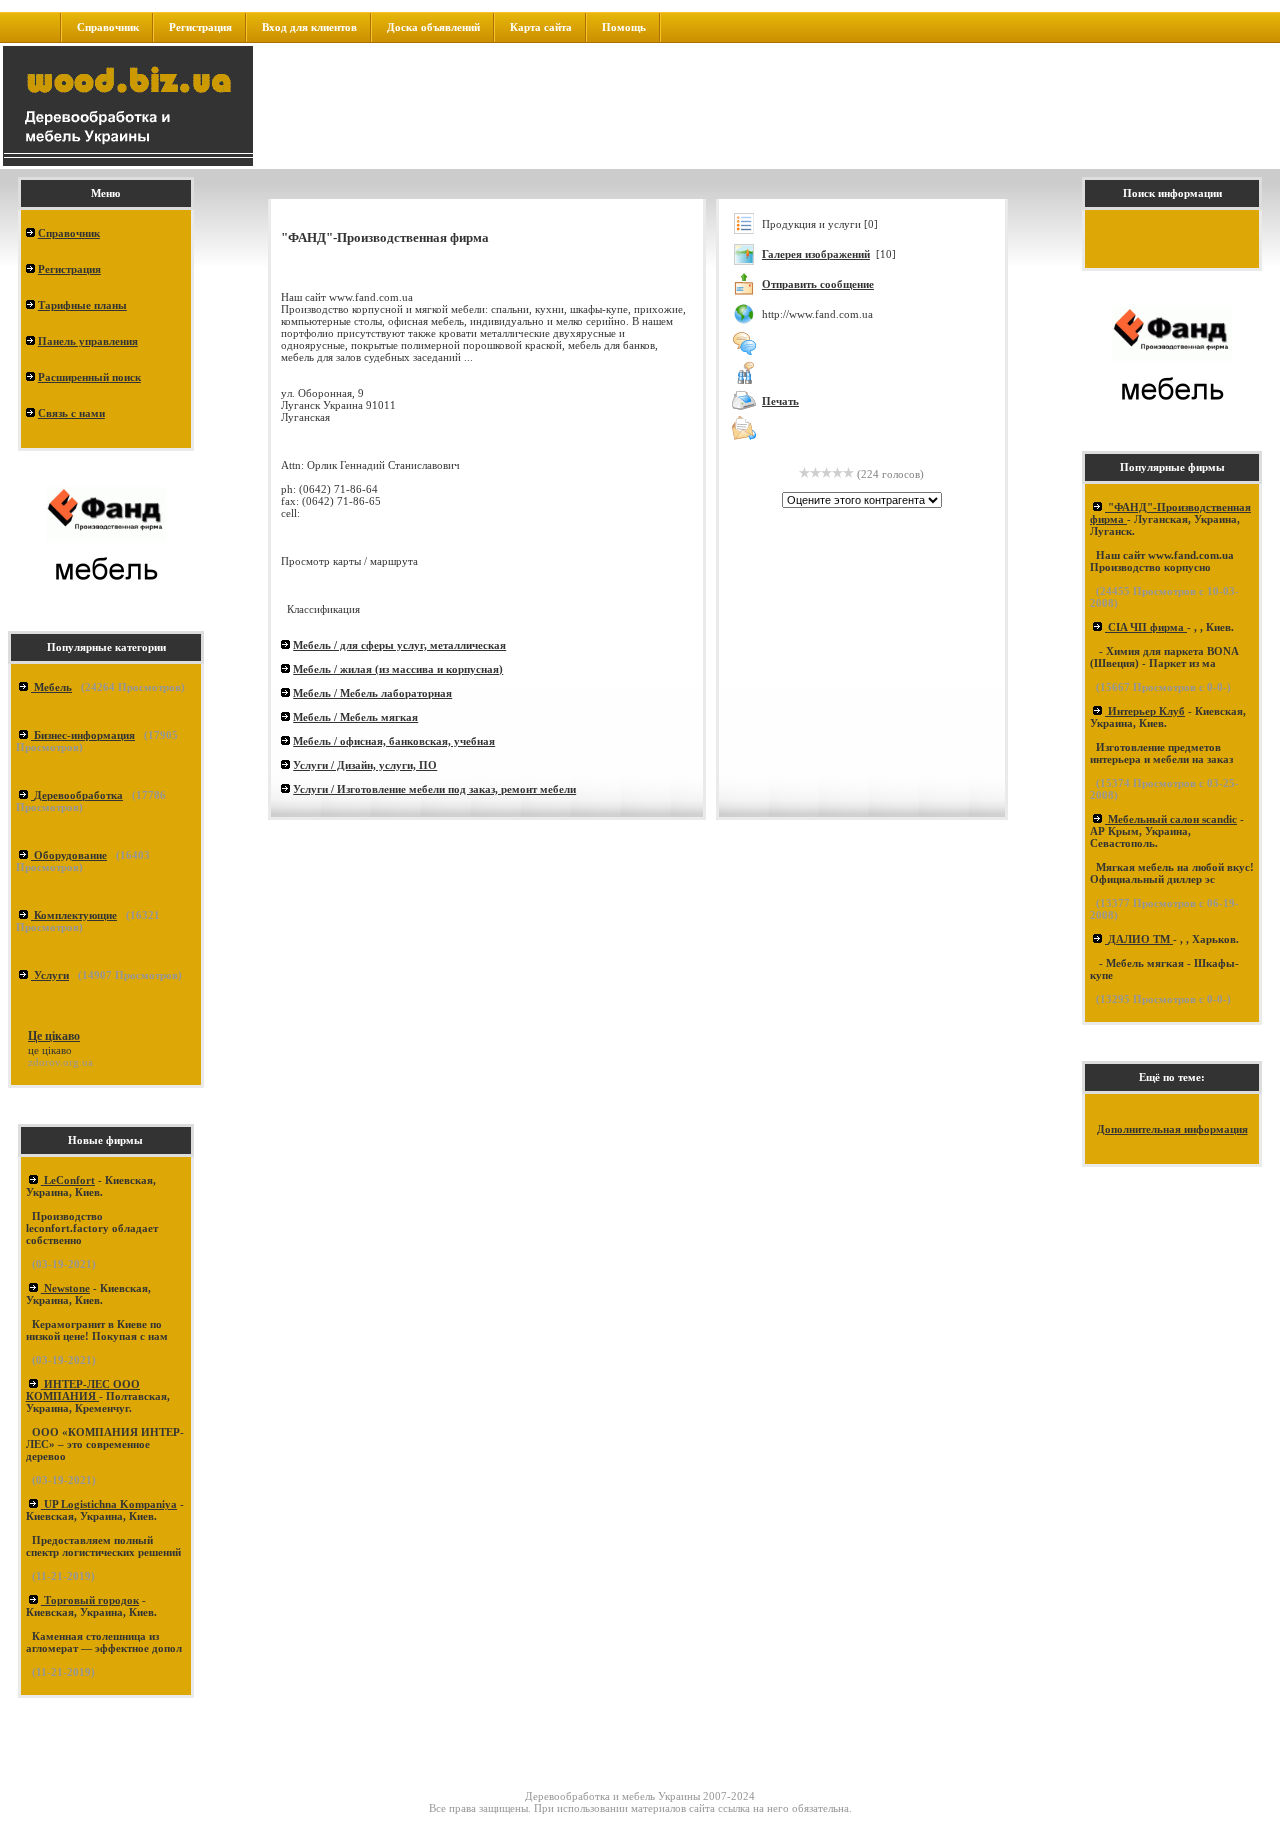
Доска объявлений (433, 27)
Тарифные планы (82, 305)
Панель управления (88, 341)
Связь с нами (71, 413)
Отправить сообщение (818, 284)
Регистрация (200, 27)
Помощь (624, 27)
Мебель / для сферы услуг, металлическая (399, 645)
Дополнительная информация (1172, 1129)
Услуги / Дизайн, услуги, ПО (365, 765)
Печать (780, 401)
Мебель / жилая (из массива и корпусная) (398, 669)
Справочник (108, 27)
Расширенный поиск (89, 377)
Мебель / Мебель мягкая (355, 717)
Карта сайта (541, 27)
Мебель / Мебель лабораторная (372, 693)
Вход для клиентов (309, 27)
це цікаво (50, 1050)
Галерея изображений (816, 254)
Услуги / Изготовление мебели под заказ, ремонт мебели (434, 789)
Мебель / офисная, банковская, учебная (394, 741)
